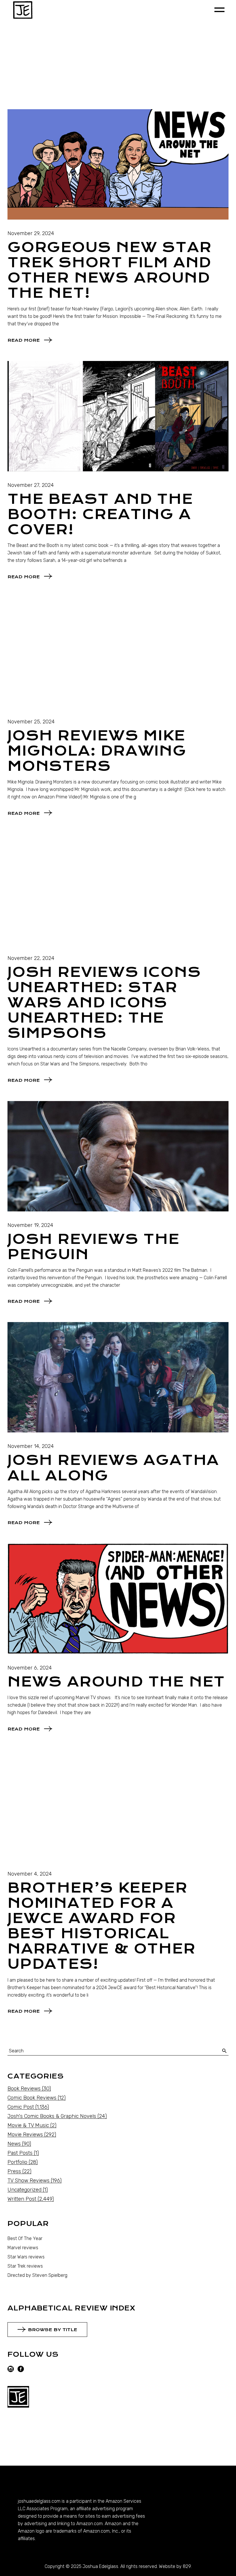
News (14, 2144)
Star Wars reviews (26, 2257)
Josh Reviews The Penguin (94, 1247)
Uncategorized (24, 2190)
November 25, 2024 (31, 722)
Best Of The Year (25, 2238)
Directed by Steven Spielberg (37, 2275)
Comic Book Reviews (32, 2098)
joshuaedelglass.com (39, 2501)
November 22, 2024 (31, 958)
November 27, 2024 (31, 485)
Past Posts (20, 2153)
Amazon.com (90, 2524)
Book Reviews (24, 2089)
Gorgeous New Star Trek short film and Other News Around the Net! (110, 270)
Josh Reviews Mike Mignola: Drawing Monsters (97, 751)
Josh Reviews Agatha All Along (113, 1468)
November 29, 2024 (31, 233)
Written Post (22, 2199)
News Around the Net (116, 1682)
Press (14, 2171)
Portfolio (17, 2162)
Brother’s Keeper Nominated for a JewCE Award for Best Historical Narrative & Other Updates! (102, 1926)
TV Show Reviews (28, 2181)
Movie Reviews (25, 2135)
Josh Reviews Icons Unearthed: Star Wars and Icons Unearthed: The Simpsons (104, 1003)
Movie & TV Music (28, 2125)
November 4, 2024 (30, 1874)
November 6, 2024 (30, 1668)
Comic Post (21, 2107)
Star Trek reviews (25, 2266)
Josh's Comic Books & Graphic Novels (52, 2116)
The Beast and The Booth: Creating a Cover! (100, 514)
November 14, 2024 (31, 1446)
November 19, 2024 (30, 1225)
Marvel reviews (23, 2248)
